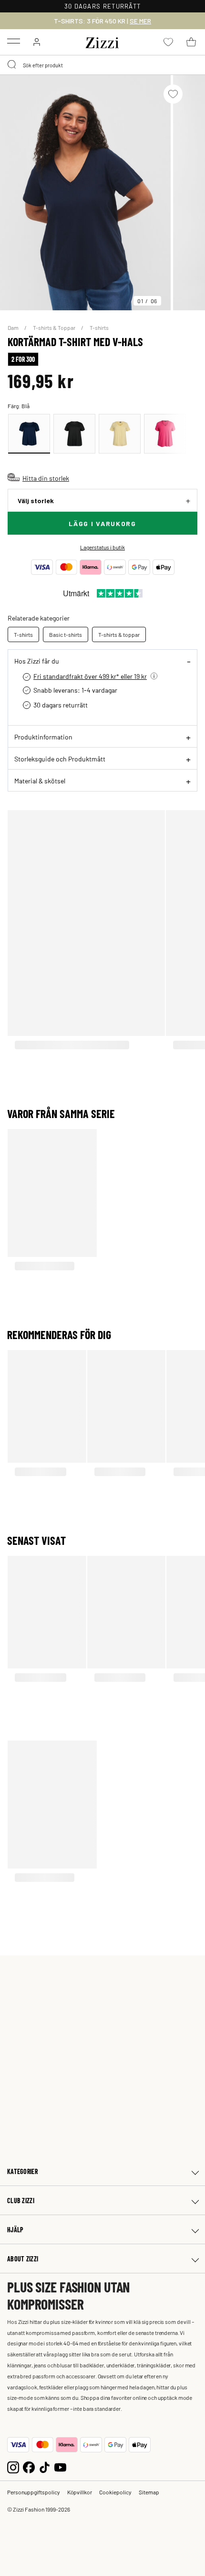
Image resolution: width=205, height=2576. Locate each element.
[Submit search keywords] (12, 65)
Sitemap (149, 2492)
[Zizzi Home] (102, 41)
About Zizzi (23, 2259)
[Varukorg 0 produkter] (191, 42)
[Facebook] (29, 2466)
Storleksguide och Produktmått (60, 759)
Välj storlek (36, 501)
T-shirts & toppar (119, 634)
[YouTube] (60, 2466)
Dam (14, 327)
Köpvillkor (80, 2492)
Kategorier (22, 2171)
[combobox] (102, 65)
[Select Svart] (74, 434)
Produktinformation (43, 737)
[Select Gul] (120, 434)
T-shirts (99, 327)
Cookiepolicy (115, 2492)
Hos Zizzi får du (37, 661)
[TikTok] (45, 2466)
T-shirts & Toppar (55, 327)
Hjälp (15, 2230)
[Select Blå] (29, 434)
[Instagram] (13, 2466)
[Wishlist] (173, 94)
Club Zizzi (21, 2201)
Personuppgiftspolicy (34, 2492)
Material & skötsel (40, 781)
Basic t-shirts (66, 634)
